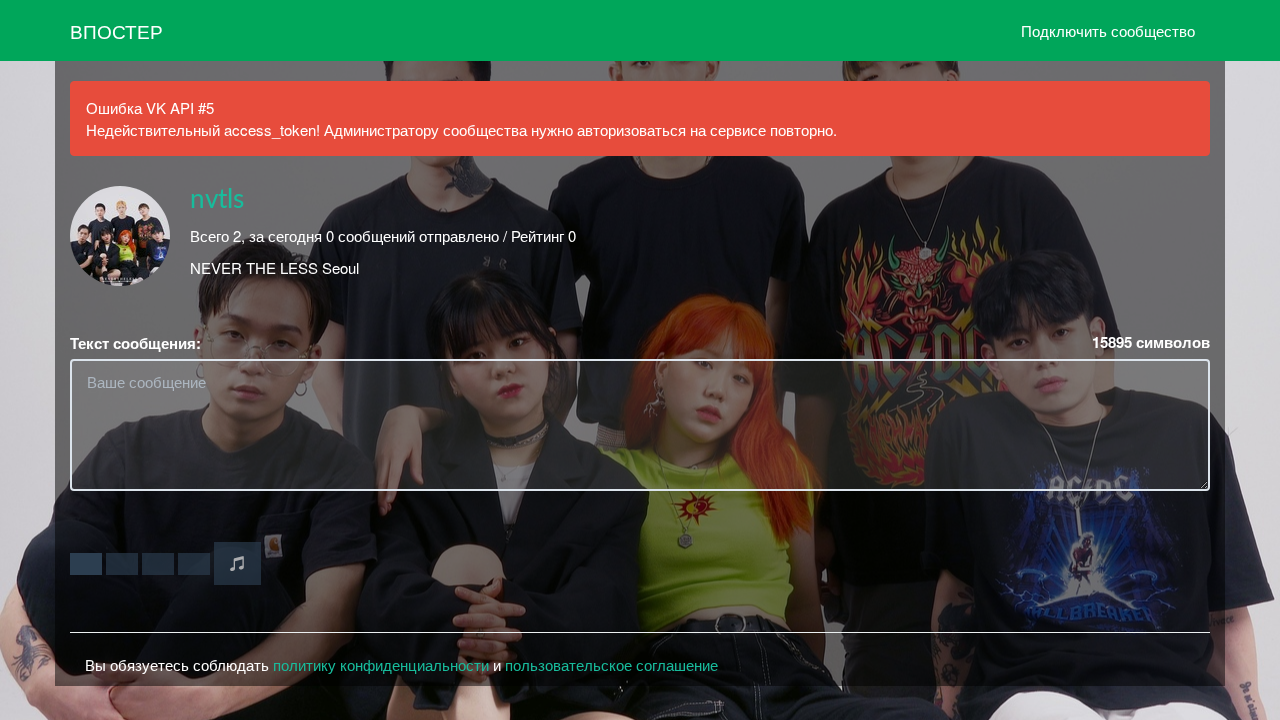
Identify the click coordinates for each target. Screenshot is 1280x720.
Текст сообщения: (135, 343)
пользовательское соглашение (611, 664)
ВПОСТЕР (116, 30)
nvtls (217, 200)
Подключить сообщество (1108, 30)
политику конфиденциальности (381, 664)
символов (1151, 342)
